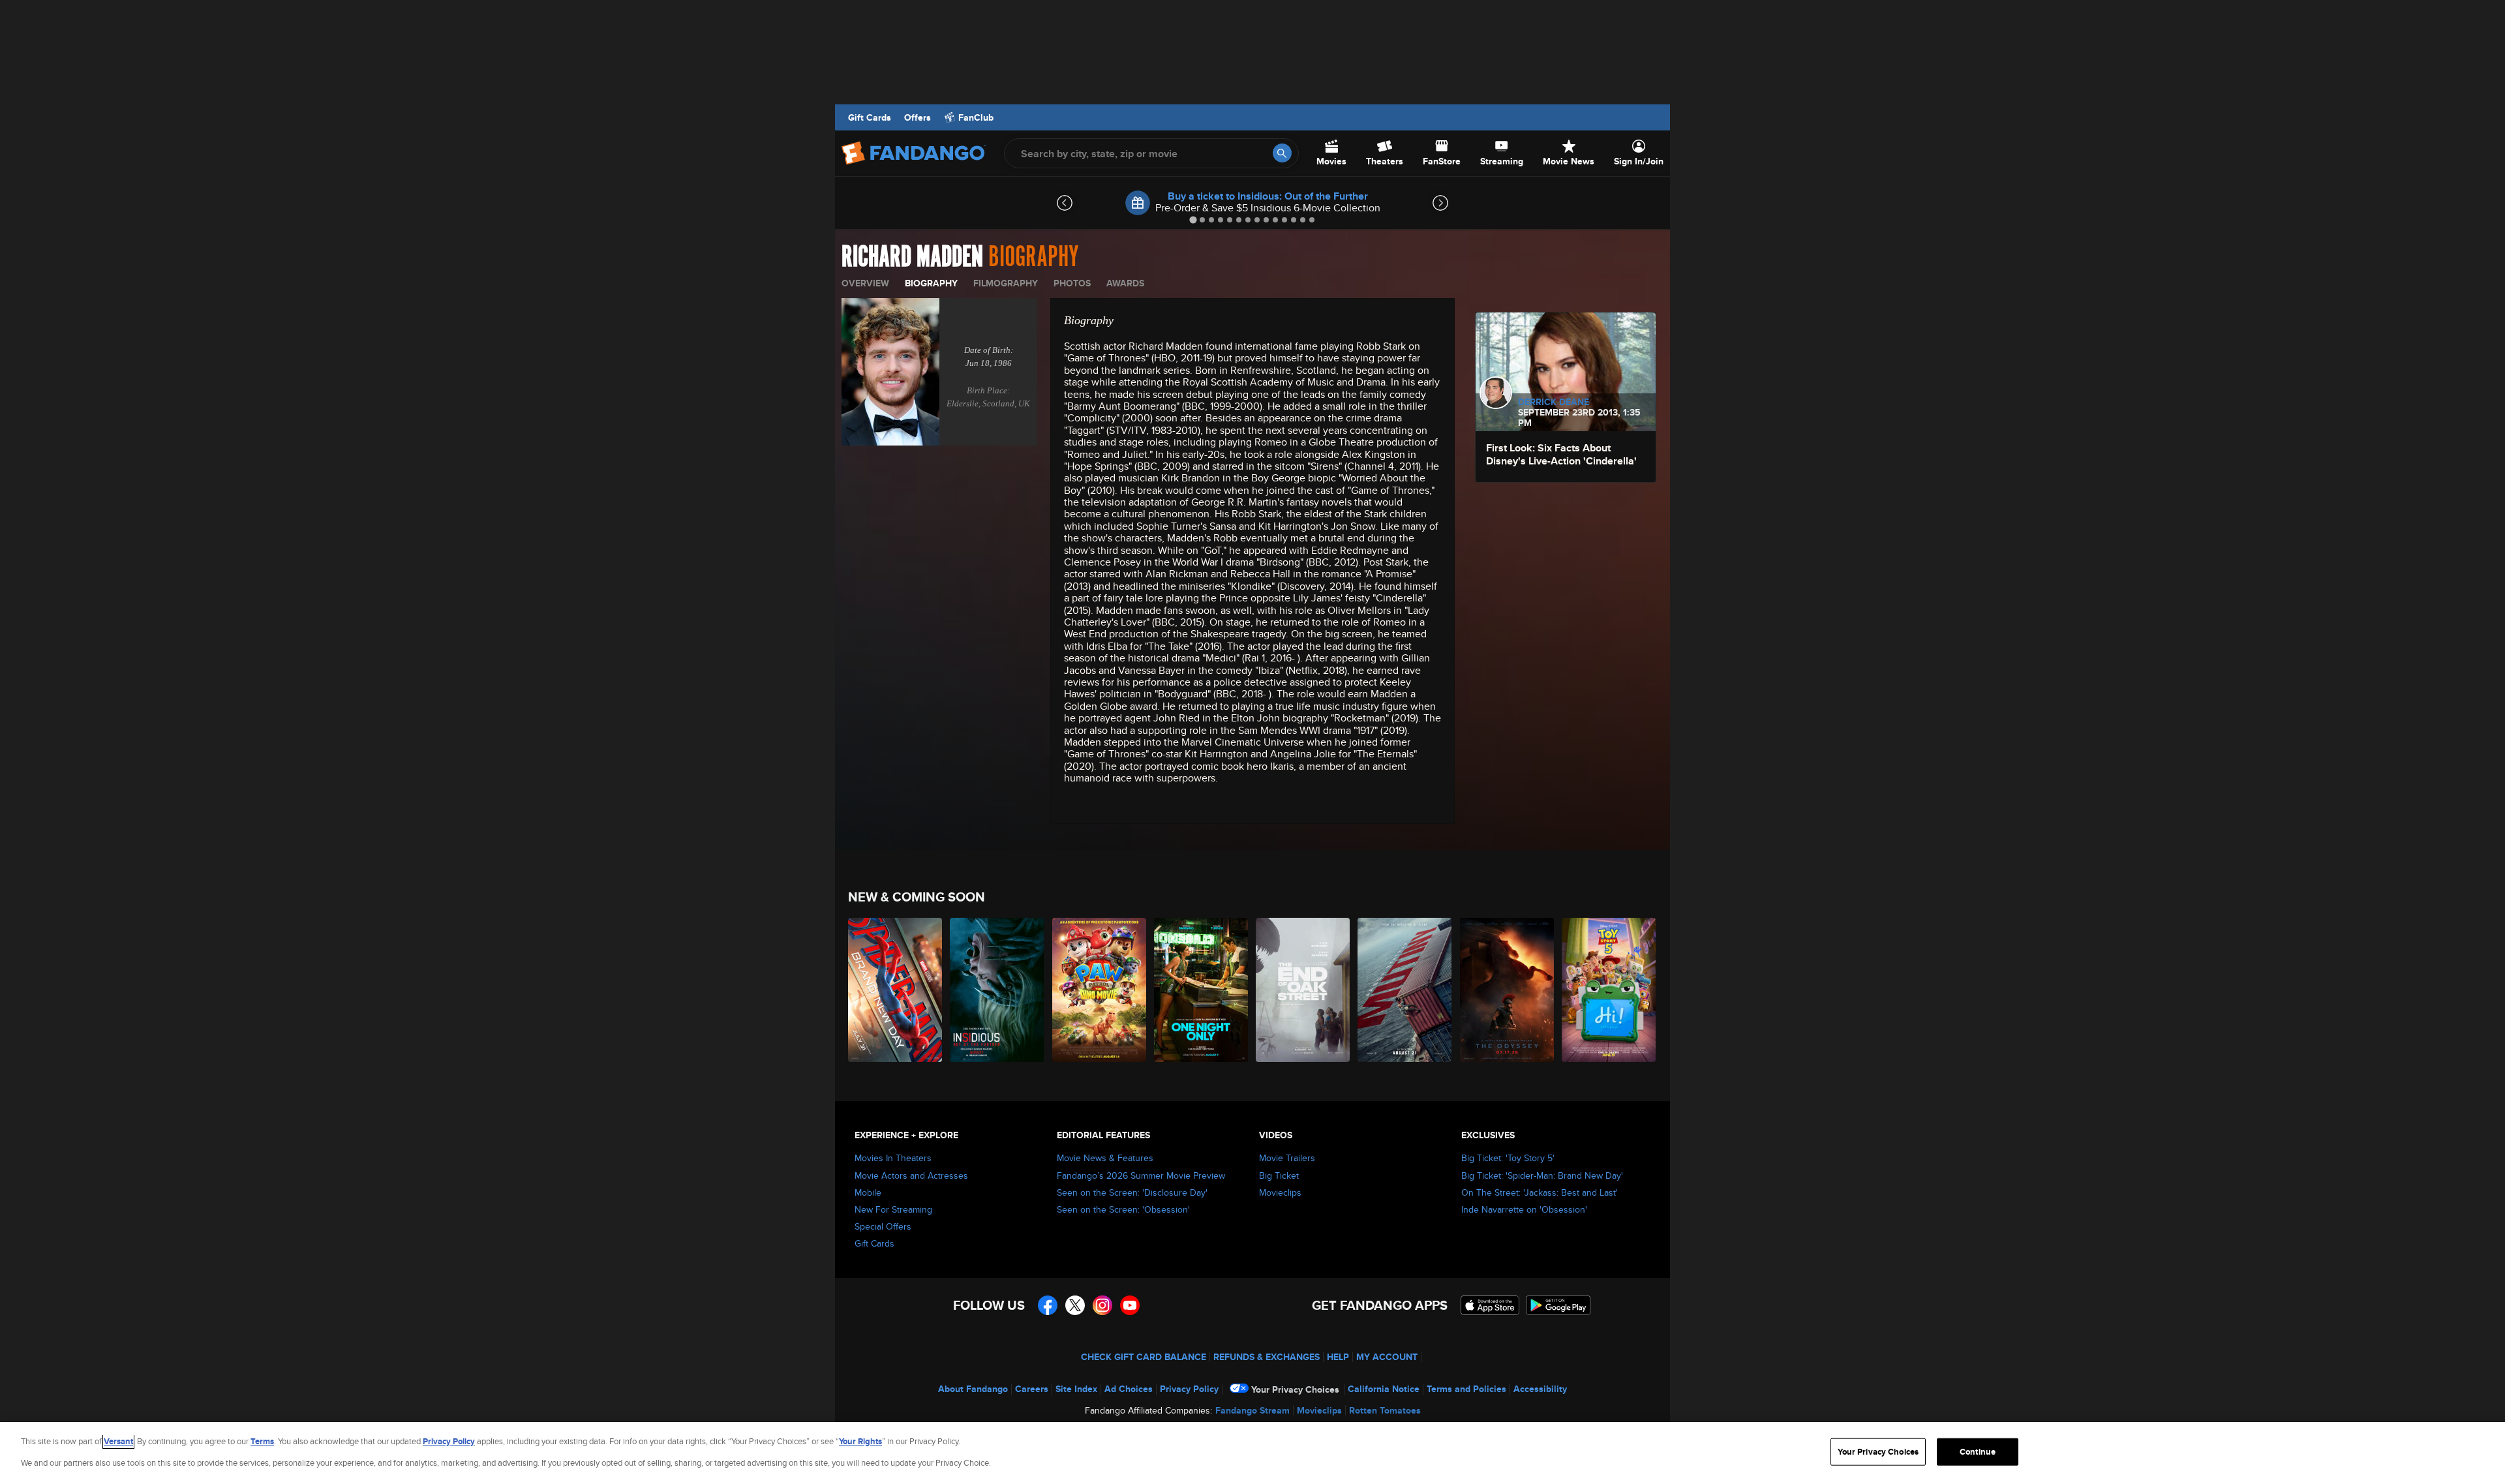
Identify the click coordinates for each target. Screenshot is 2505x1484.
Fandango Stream (1252, 1410)
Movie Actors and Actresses (911, 1175)
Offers (918, 117)
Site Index (1076, 1389)
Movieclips (1280, 1192)
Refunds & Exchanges (1267, 1357)
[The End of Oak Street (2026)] (1303, 990)
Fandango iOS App (1490, 1305)
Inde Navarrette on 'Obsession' (1524, 1209)
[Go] (1282, 153)
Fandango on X (1075, 1305)
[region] (1252, 1453)
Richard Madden (912, 257)
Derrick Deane (1554, 402)
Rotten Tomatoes (1385, 1410)
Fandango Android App (1558, 1305)
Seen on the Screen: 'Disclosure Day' (1132, 1192)
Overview (865, 283)
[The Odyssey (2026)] (1508, 990)
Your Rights (860, 1441)
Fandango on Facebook (1048, 1305)
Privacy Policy (1189, 1389)
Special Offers (883, 1226)
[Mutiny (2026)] (1405, 990)
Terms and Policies (1466, 1389)
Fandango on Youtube (1130, 1305)
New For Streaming (893, 1209)
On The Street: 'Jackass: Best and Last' (1540, 1192)
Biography (931, 283)
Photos (1072, 283)
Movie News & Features (1105, 1158)
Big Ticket (1279, 1175)
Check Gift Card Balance (1144, 1357)
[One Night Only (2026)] (1202, 990)
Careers (1032, 1389)
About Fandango (973, 1389)
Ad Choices (1129, 1389)
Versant (118, 1441)
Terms (262, 1441)
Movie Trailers (1287, 1158)
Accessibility (1540, 1389)
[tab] (1193, 220)
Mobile (868, 1192)
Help (1338, 1357)
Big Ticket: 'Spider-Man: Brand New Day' (1542, 1175)
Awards (1125, 283)
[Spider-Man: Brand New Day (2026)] (896, 990)
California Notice (1384, 1389)
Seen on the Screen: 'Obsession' (1123, 1209)
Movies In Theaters (893, 1158)
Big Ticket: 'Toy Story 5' (1508, 1158)
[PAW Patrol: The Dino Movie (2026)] (1100, 990)
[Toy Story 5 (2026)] (1609, 990)
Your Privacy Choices (1295, 1389)
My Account (1387, 1357)
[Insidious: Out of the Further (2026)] (997, 990)
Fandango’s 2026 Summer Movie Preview (1141, 1175)
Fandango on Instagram (1102, 1305)
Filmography (1006, 283)
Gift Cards (870, 117)
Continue (1978, 1452)
